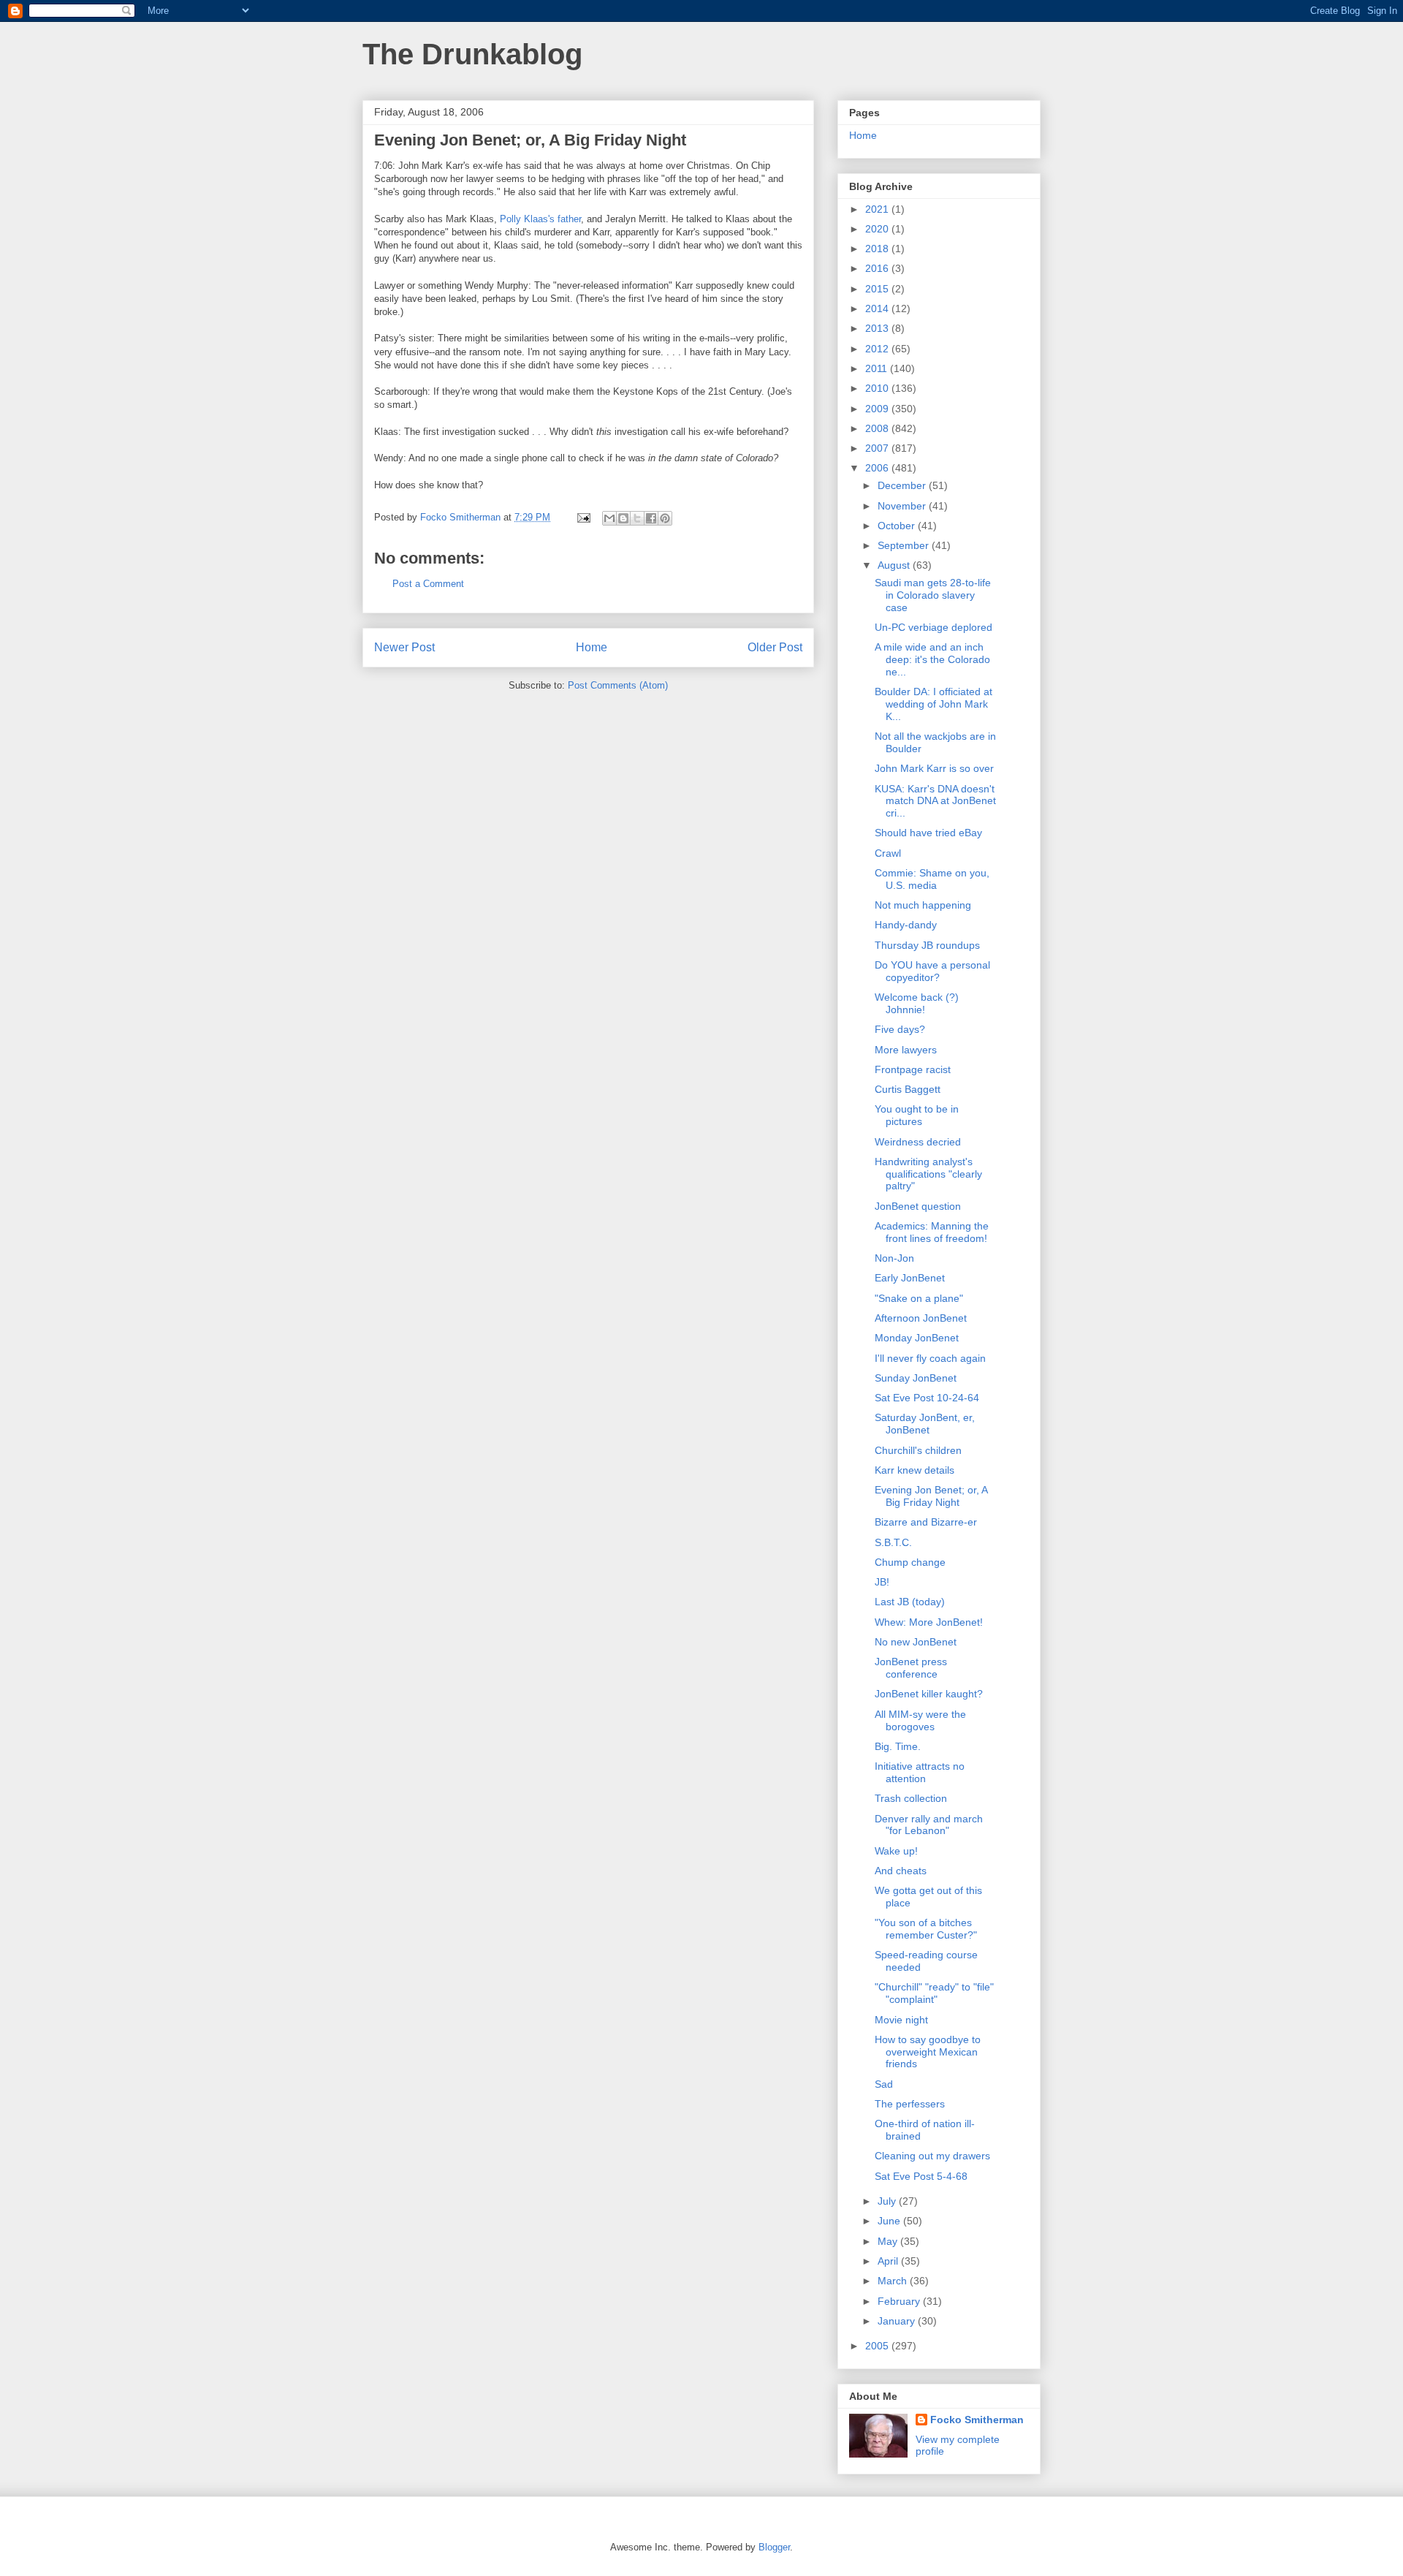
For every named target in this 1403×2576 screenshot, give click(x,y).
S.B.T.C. (893, 1542)
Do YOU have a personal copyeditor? (932, 971)
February (900, 2301)
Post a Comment (428, 584)
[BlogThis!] (623, 518)
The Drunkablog (472, 54)
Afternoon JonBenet (921, 1318)
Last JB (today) (910, 1602)
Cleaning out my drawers (932, 2156)
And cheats (901, 1871)
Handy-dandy (906, 925)
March (894, 2281)
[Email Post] (583, 517)
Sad (884, 2084)
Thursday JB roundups (927, 945)
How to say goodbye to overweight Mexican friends (928, 2052)
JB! (882, 1582)
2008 (878, 428)
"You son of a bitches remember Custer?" (926, 1929)
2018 (878, 249)
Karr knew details (915, 1470)
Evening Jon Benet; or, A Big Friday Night (931, 1496)
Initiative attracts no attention (920, 1772)
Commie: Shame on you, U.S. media (932, 879)
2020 (878, 229)
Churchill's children (918, 1450)
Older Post (775, 647)
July (888, 2201)
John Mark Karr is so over (934, 768)
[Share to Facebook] (651, 518)
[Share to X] (637, 518)
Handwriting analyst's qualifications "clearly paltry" (928, 1174)
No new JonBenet (916, 1642)
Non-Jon (894, 1258)
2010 (878, 388)
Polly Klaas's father (540, 219)
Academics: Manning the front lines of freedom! (932, 1232)
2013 (878, 328)
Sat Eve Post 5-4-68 (921, 2176)
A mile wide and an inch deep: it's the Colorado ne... (932, 659)
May (889, 2241)
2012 (878, 349)
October (898, 526)
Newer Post (404, 647)
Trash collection (911, 1798)
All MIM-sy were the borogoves (920, 1720)
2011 (878, 368)
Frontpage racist (913, 1069)
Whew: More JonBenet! (929, 1622)
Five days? (900, 1029)
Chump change (910, 1562)
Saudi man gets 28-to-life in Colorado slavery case (933, 595)
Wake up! (896, 1851)
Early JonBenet (910, 1278)
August (895, 565)
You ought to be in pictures (917, 1115)
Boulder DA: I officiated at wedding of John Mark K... (934, 704)
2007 (878, 448)
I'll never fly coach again (930, 1358)
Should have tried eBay (928, 833)
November (903, 506)
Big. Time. (898, 1746)
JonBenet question (918, 1206)
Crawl (888, 853)
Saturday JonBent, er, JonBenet (925, 1424)
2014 (878, 308)
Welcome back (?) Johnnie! (917, 1003)
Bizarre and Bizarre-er (926, 1522)
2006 (878, 468)
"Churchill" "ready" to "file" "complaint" (934, 1993)
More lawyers (906, 1050)
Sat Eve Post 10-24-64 (927, 1398)
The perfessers (910, 2104)
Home (592, 647)
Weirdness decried (918, 1142)
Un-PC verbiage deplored (934, 627)
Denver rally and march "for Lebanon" (929, 1825)
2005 (878, 2346)
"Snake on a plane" (919, 1298)
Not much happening (923, 905)
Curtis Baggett (908, 1089)
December (903, 485)
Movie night (901, 2020)
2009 (878, 409)
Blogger (774, 2547)
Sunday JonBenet (916, 1378)
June (890, 2221)
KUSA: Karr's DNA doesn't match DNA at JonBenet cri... (935, 801)
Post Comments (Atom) (618, 685)
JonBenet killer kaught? (929, 1694)
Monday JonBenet (917, 1338)
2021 (878, 209)
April (889, 2261)
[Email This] (609, 518)
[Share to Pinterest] (665, 518)
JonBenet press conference (911, 1668)
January (898, 2321)
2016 (878, 268)
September (905, 545)
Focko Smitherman (977, 2420)
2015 (878, 289)
